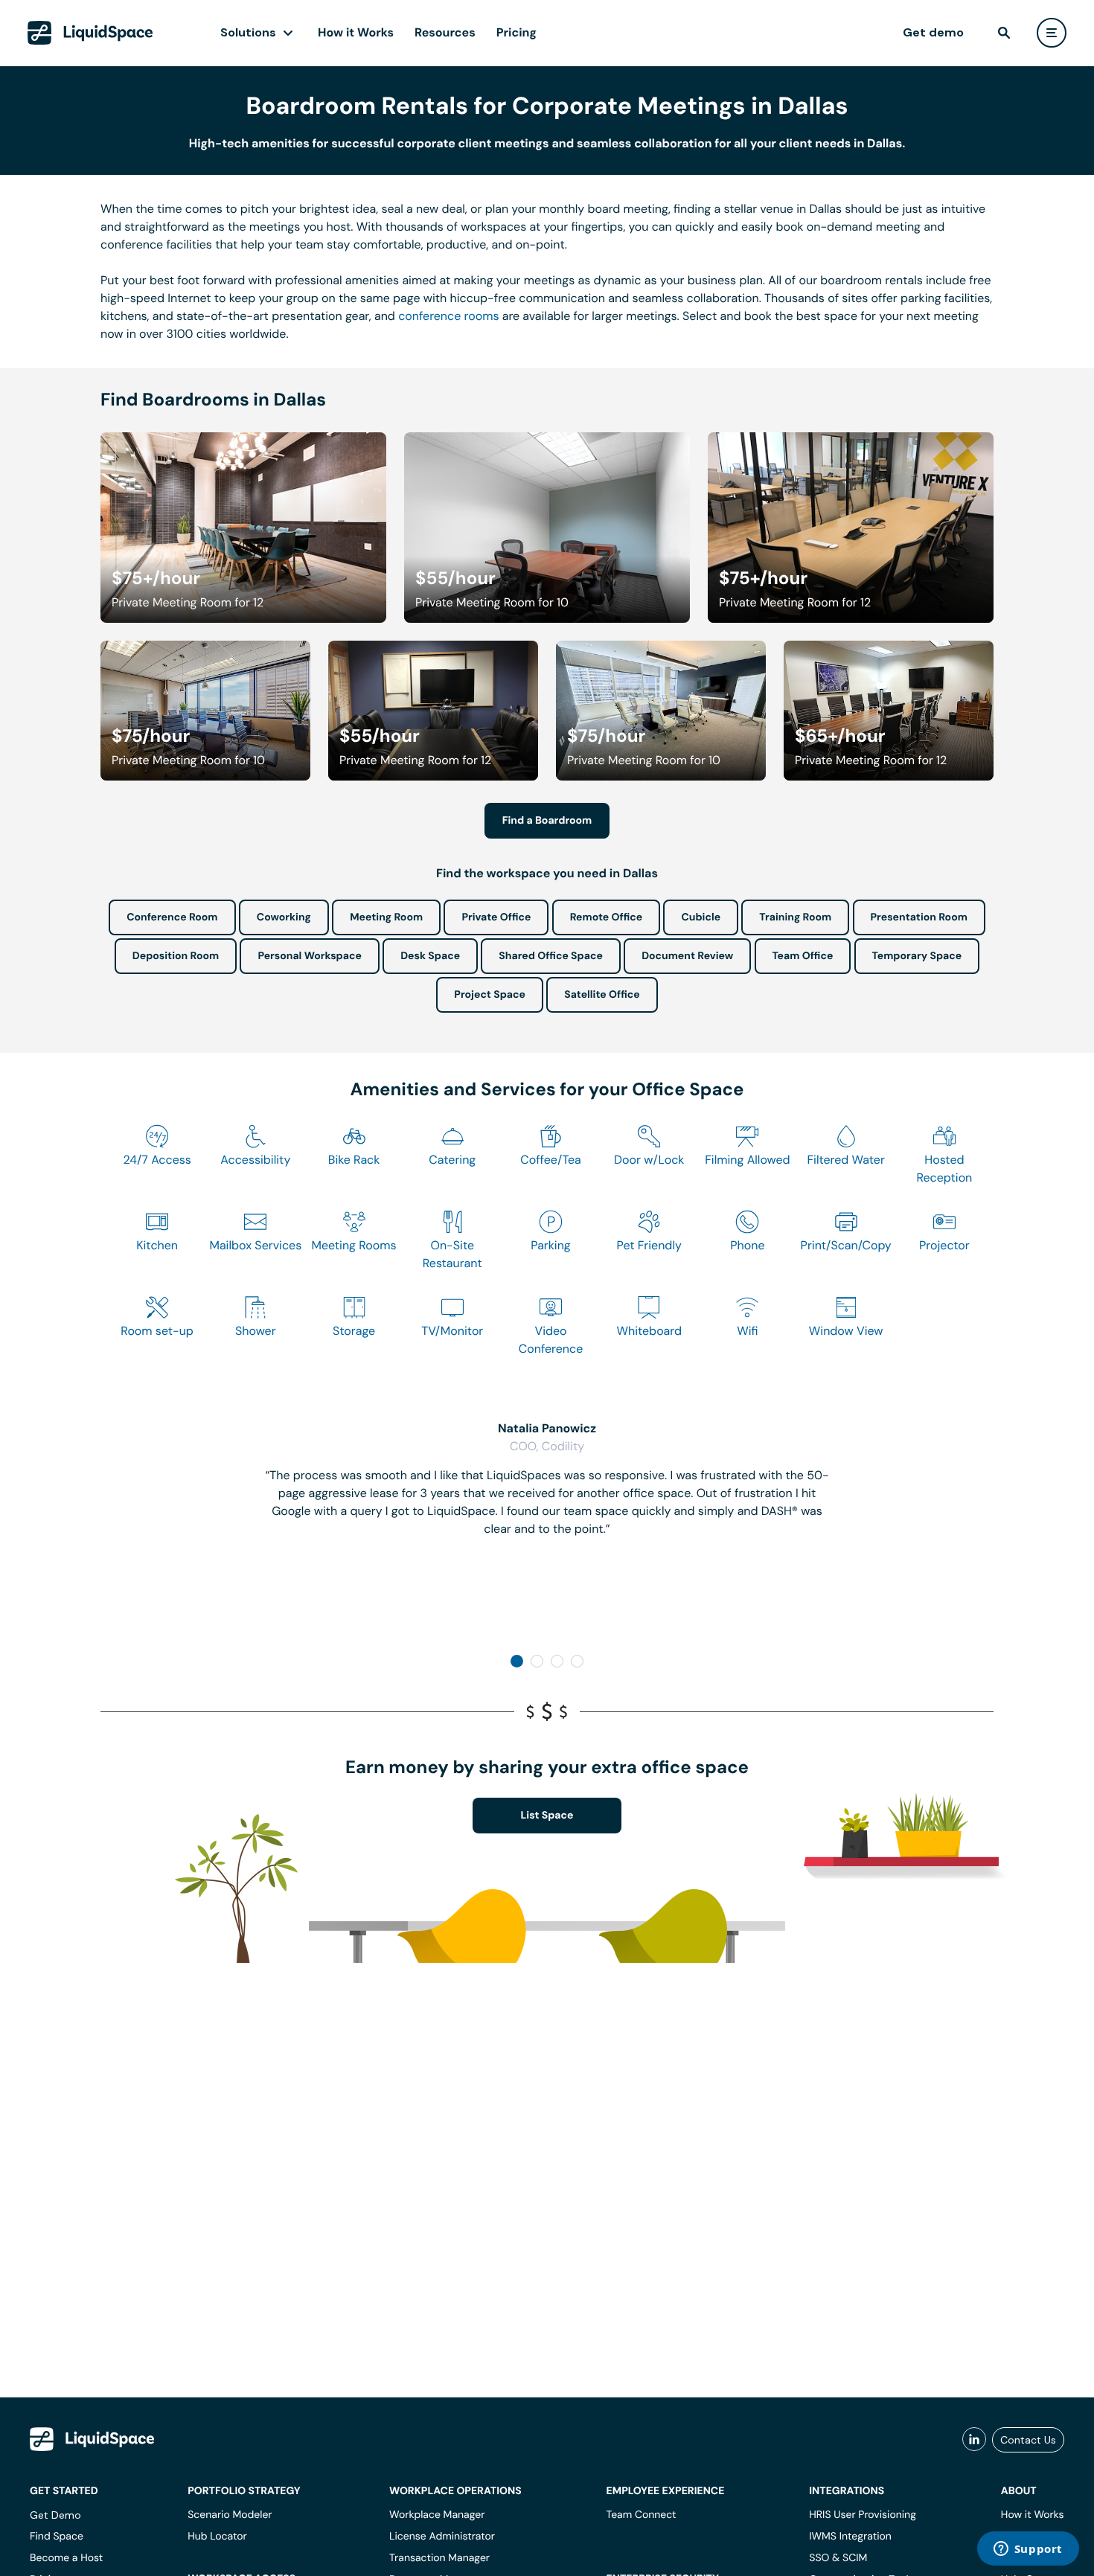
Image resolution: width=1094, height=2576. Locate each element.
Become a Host (66, 2558)
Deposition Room (176, 956)
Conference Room (172, 917)
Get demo (933, 32)
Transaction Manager (439, 2558)
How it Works (356, 32)
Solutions (248, 32)
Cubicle (701, 917)
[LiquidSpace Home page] (90, 33)
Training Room (795, 917)
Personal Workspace (310, 956)
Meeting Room (386, 917)
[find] (1004, 33)
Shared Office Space (551, 956)
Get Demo (55, 2515)
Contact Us (1028, 2440)
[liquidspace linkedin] (974, 2440)
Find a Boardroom (547, 821)
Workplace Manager (437, 2515)
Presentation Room (919, 917)
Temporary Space (917, 956)
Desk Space (430, 956)
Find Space (57, 2537)
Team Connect (642, 2515)
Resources (445, 32)
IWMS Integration (850, 2537)
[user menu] (1052, 33)
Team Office (803, 956)
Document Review (687, 956)
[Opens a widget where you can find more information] (1028, 2550)
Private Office (496, 917)
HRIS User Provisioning (863, 2515)
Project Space (490, 995)
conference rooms (448, 316)
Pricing (516, 32)
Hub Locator (217, 2537)
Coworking (284, 917)
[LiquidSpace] (92, 2439)
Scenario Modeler (230, 2515)
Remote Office (607, 917)
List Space (547, 1816)
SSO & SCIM (838, 2558)
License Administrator (442, 2537)
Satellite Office (602, 995)
